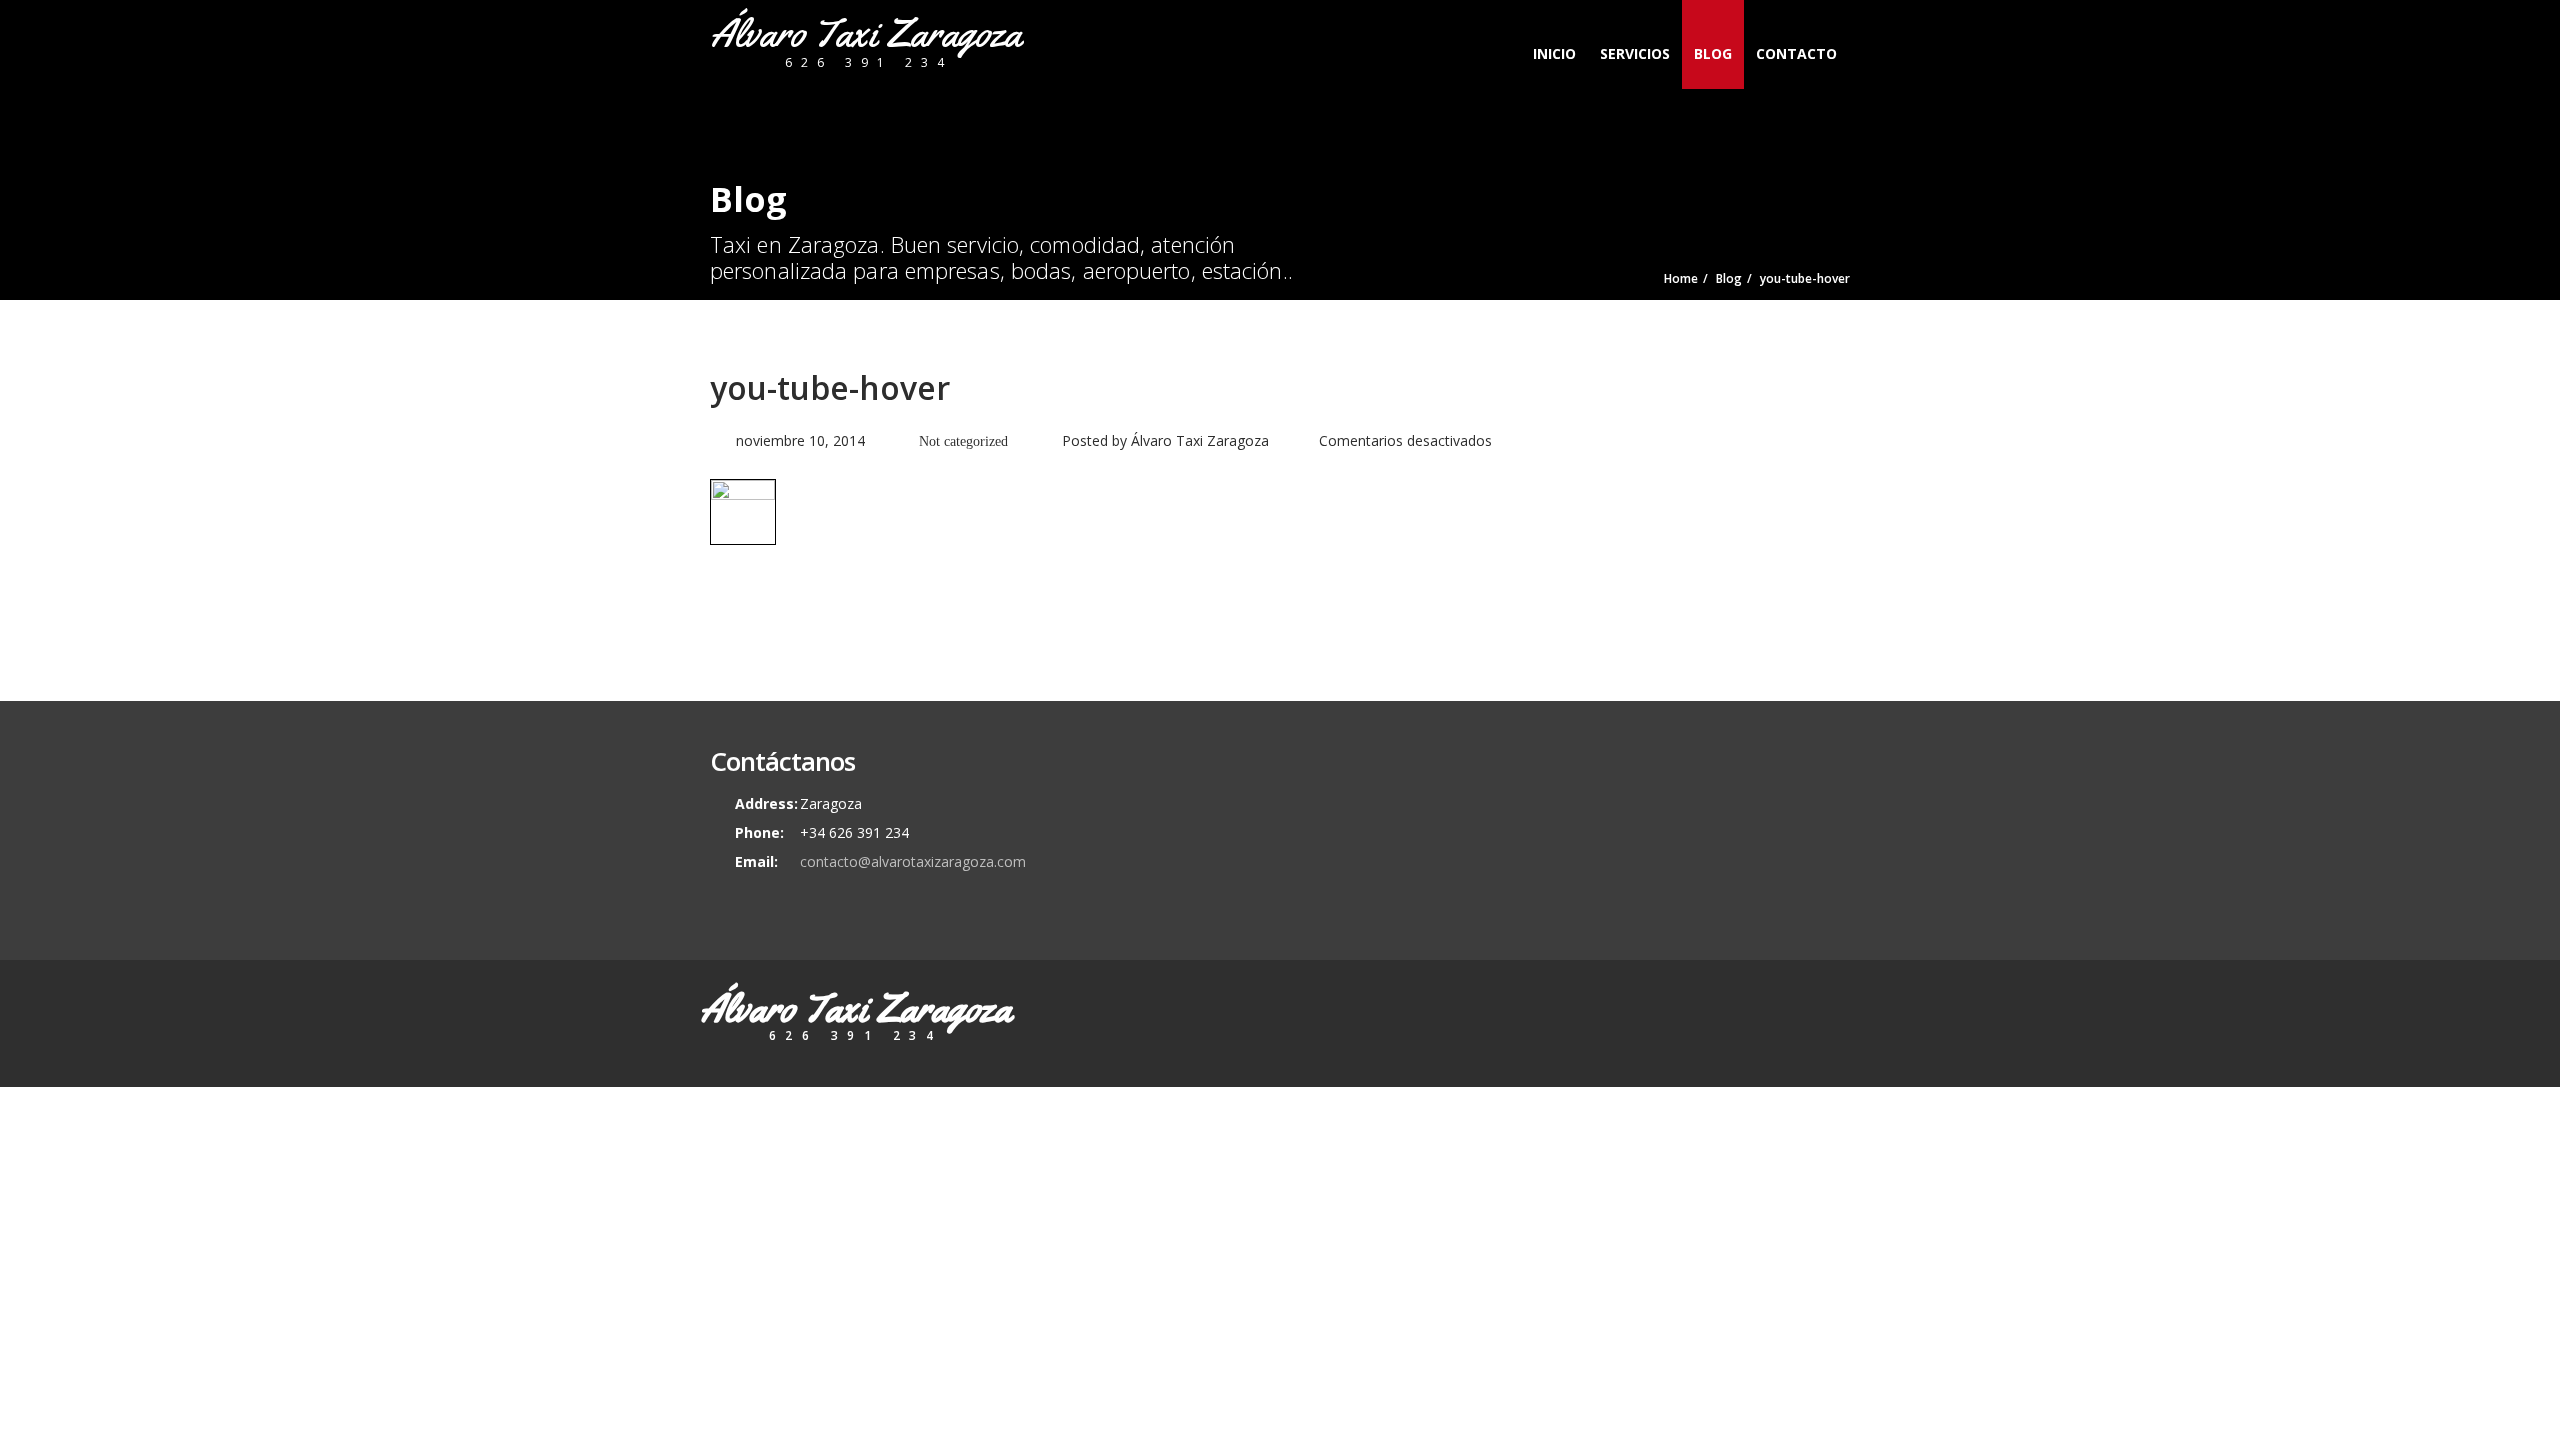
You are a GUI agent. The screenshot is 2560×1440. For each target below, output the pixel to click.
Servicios (1635, 53)
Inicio (1554, 53)
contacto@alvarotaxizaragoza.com (913, 861)
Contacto (1796, 53)
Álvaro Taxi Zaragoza (1200, 440)
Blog (1713, 53)
